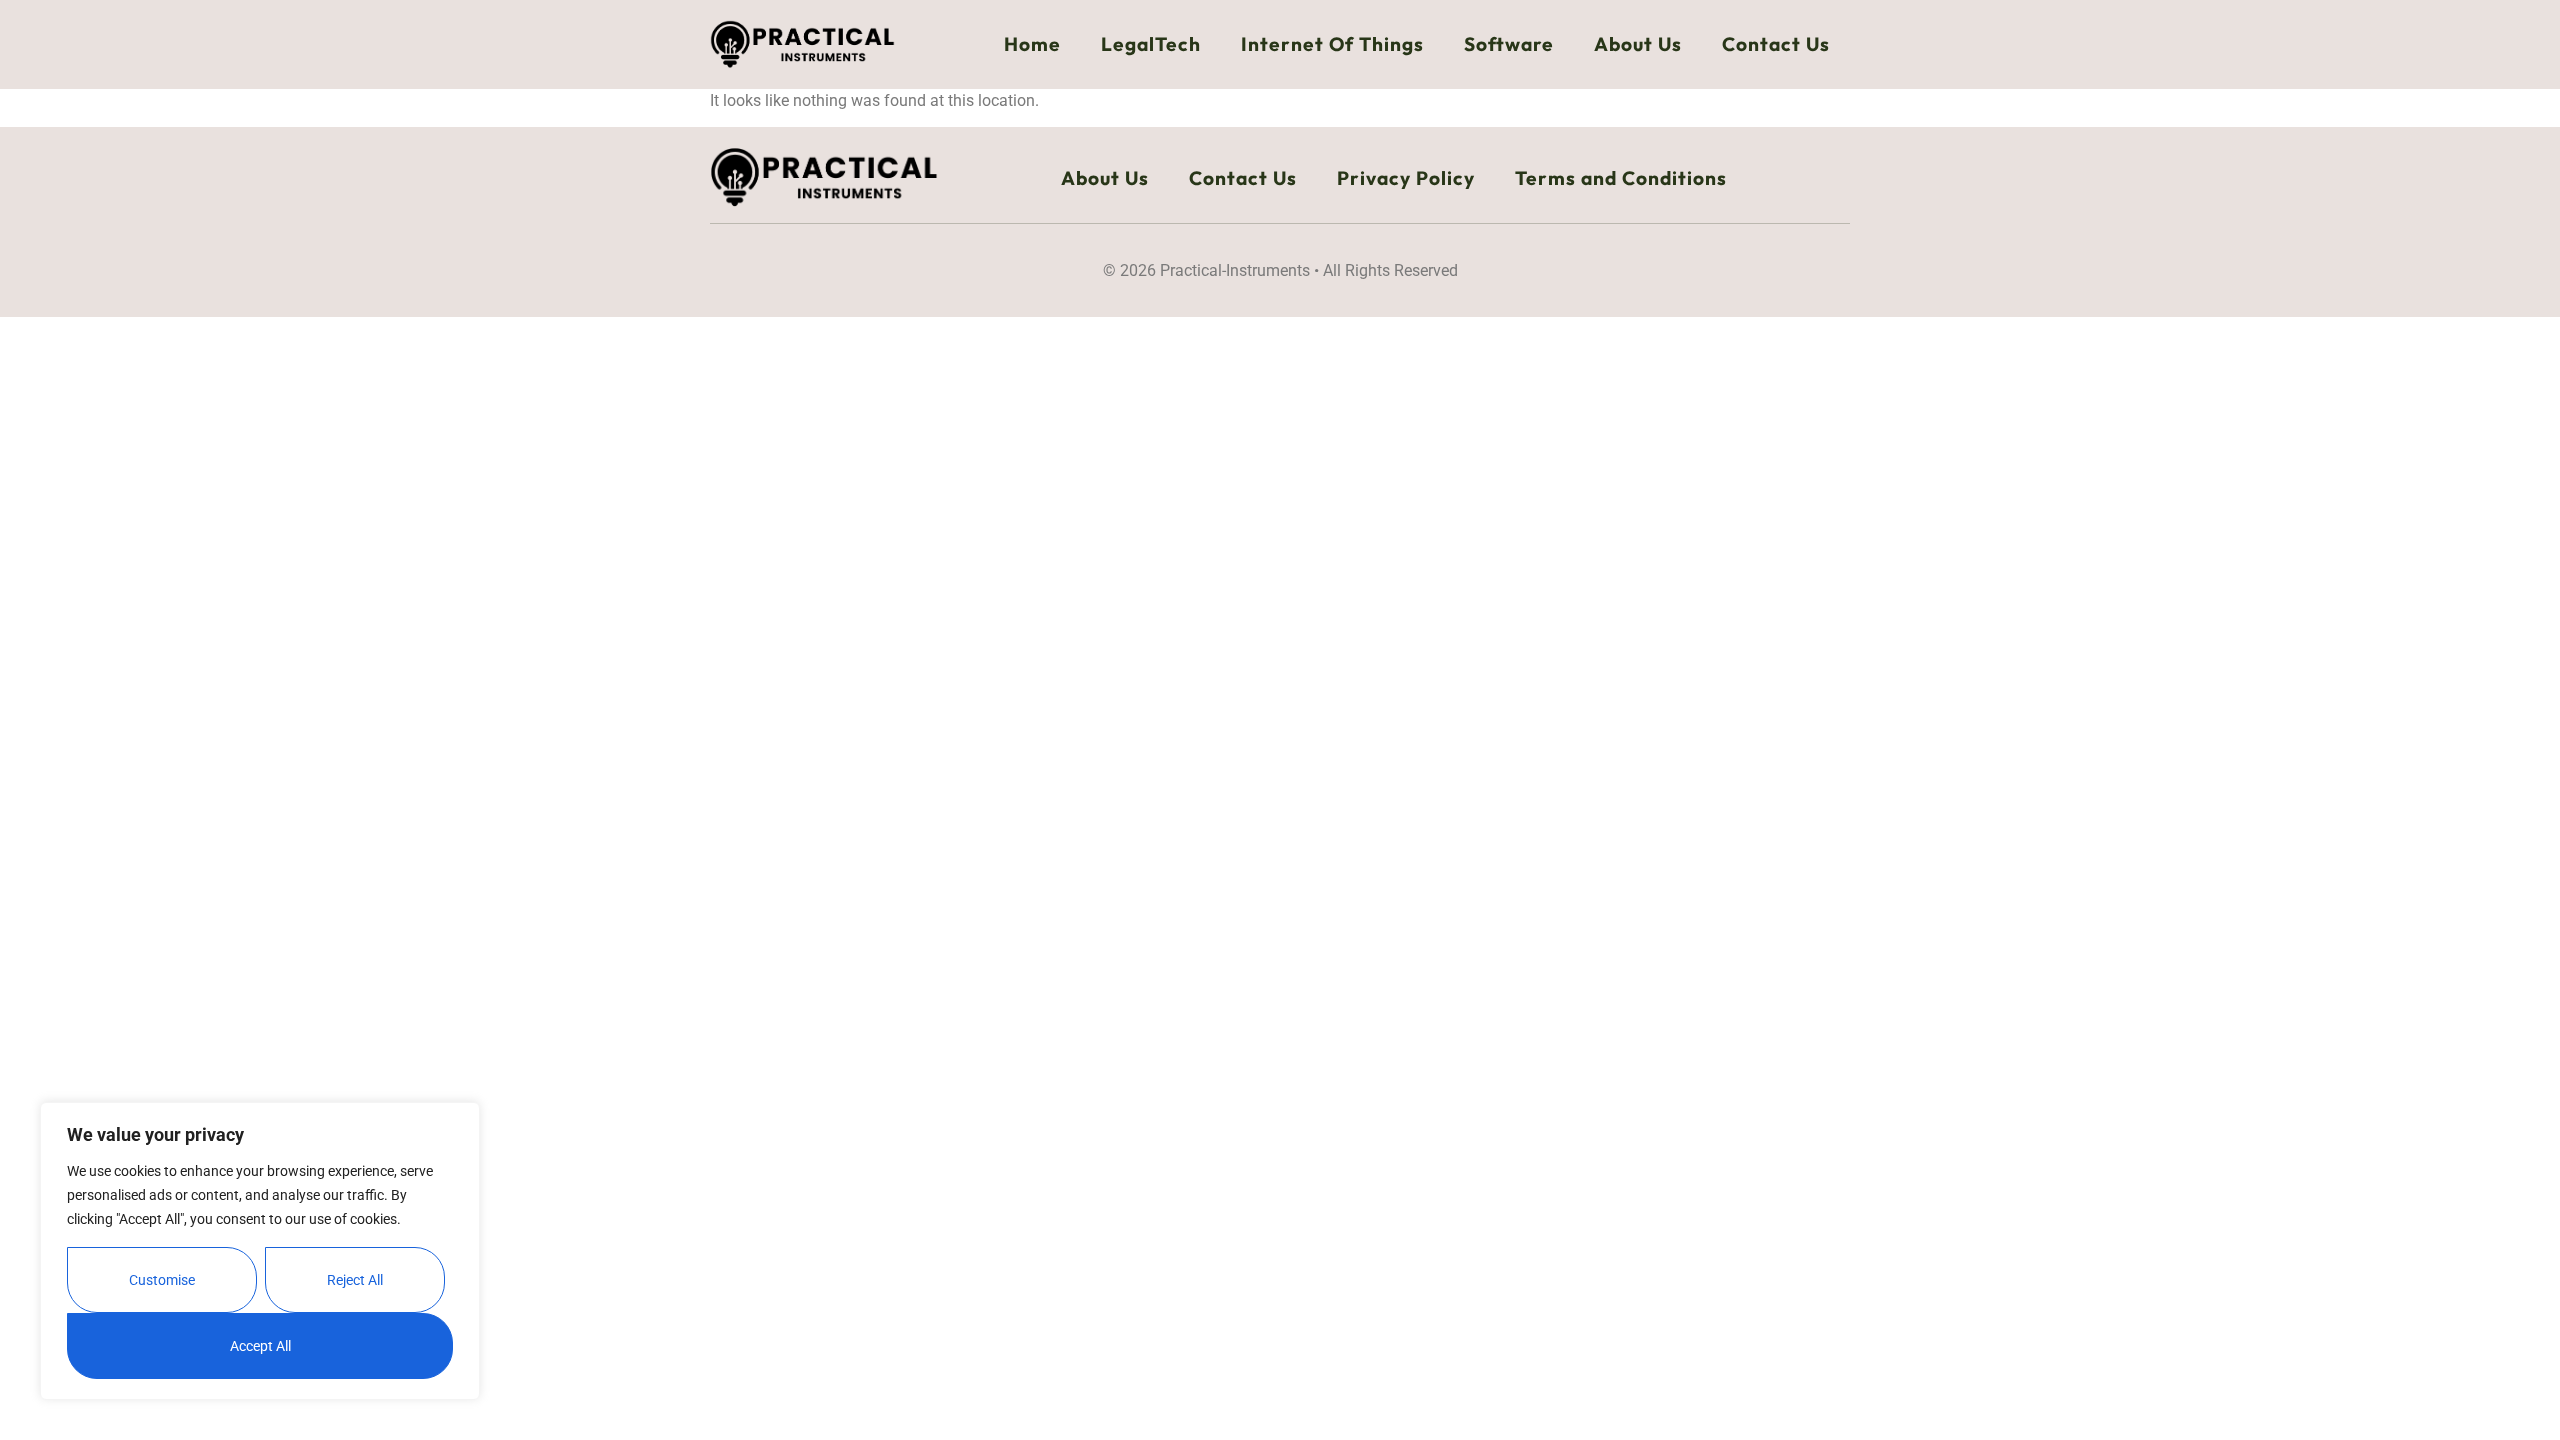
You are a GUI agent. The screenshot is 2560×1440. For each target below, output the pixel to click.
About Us (1638, 44)
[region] (260, 1251)
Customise (162, 1280)
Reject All (355, 1280)
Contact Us (1776, 44)
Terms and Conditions (1621, 178)
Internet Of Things (1332, 44)
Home (1032, 44)
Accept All (260, 1346)
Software (1509, 44)
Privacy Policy (1406, 178)
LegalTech (1151, 44)
